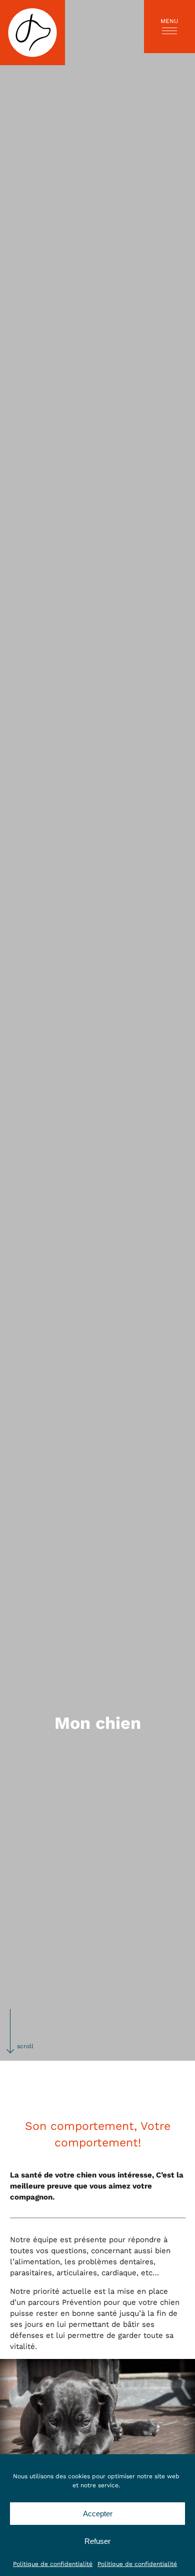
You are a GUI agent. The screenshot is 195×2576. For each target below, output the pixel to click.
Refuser (97, 2541)
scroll (25, 2046)
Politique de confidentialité (53, 2564)
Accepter (98, 2514)
